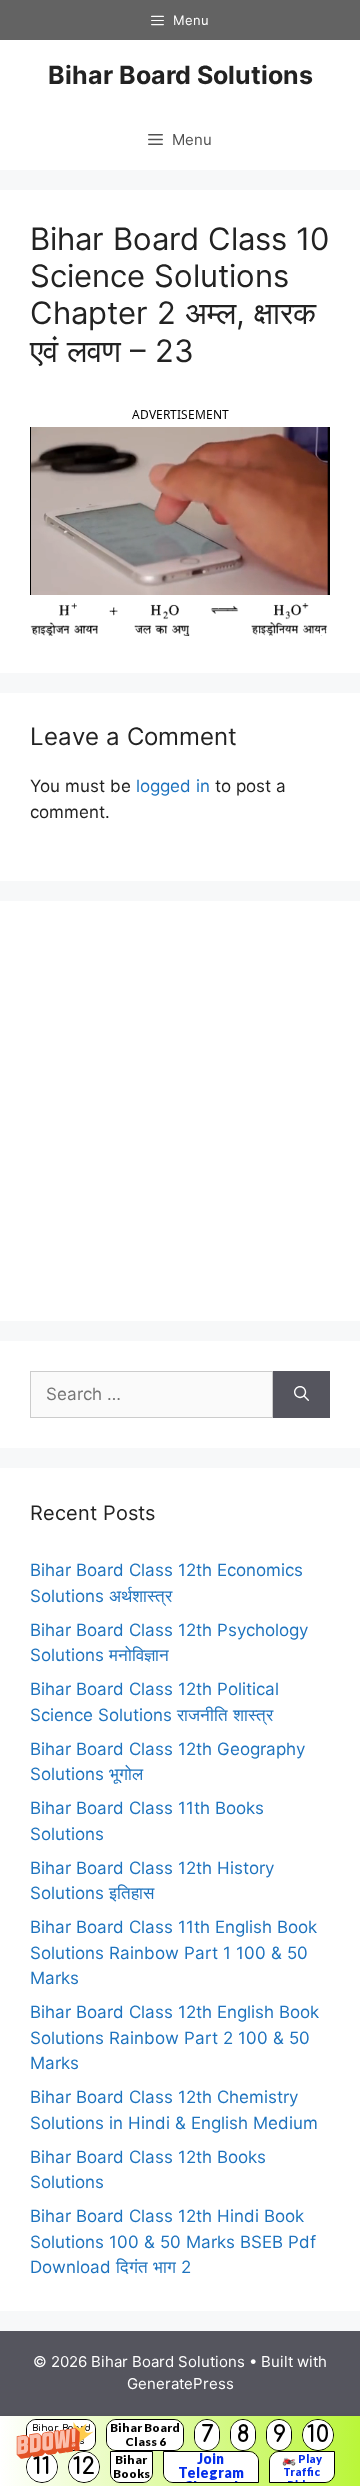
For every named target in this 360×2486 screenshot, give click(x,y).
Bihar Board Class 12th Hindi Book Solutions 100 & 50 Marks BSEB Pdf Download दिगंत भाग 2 (173, 2241)
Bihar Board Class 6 (145, 2434)
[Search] (301, 1395)
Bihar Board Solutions (180, 75)
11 (42, 2466)
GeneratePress (180, 2383)
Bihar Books (131, 2466)
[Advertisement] (180, 1111)
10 (318, 2434)
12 (84, 2466)
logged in (173, 786)
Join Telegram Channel (211, 2467)
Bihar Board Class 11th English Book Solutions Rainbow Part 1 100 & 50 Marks (173, 1952)
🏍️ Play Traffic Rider (302, 2467)
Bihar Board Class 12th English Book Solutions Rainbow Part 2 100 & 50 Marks (174, 2037)
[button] (180, 2451)
